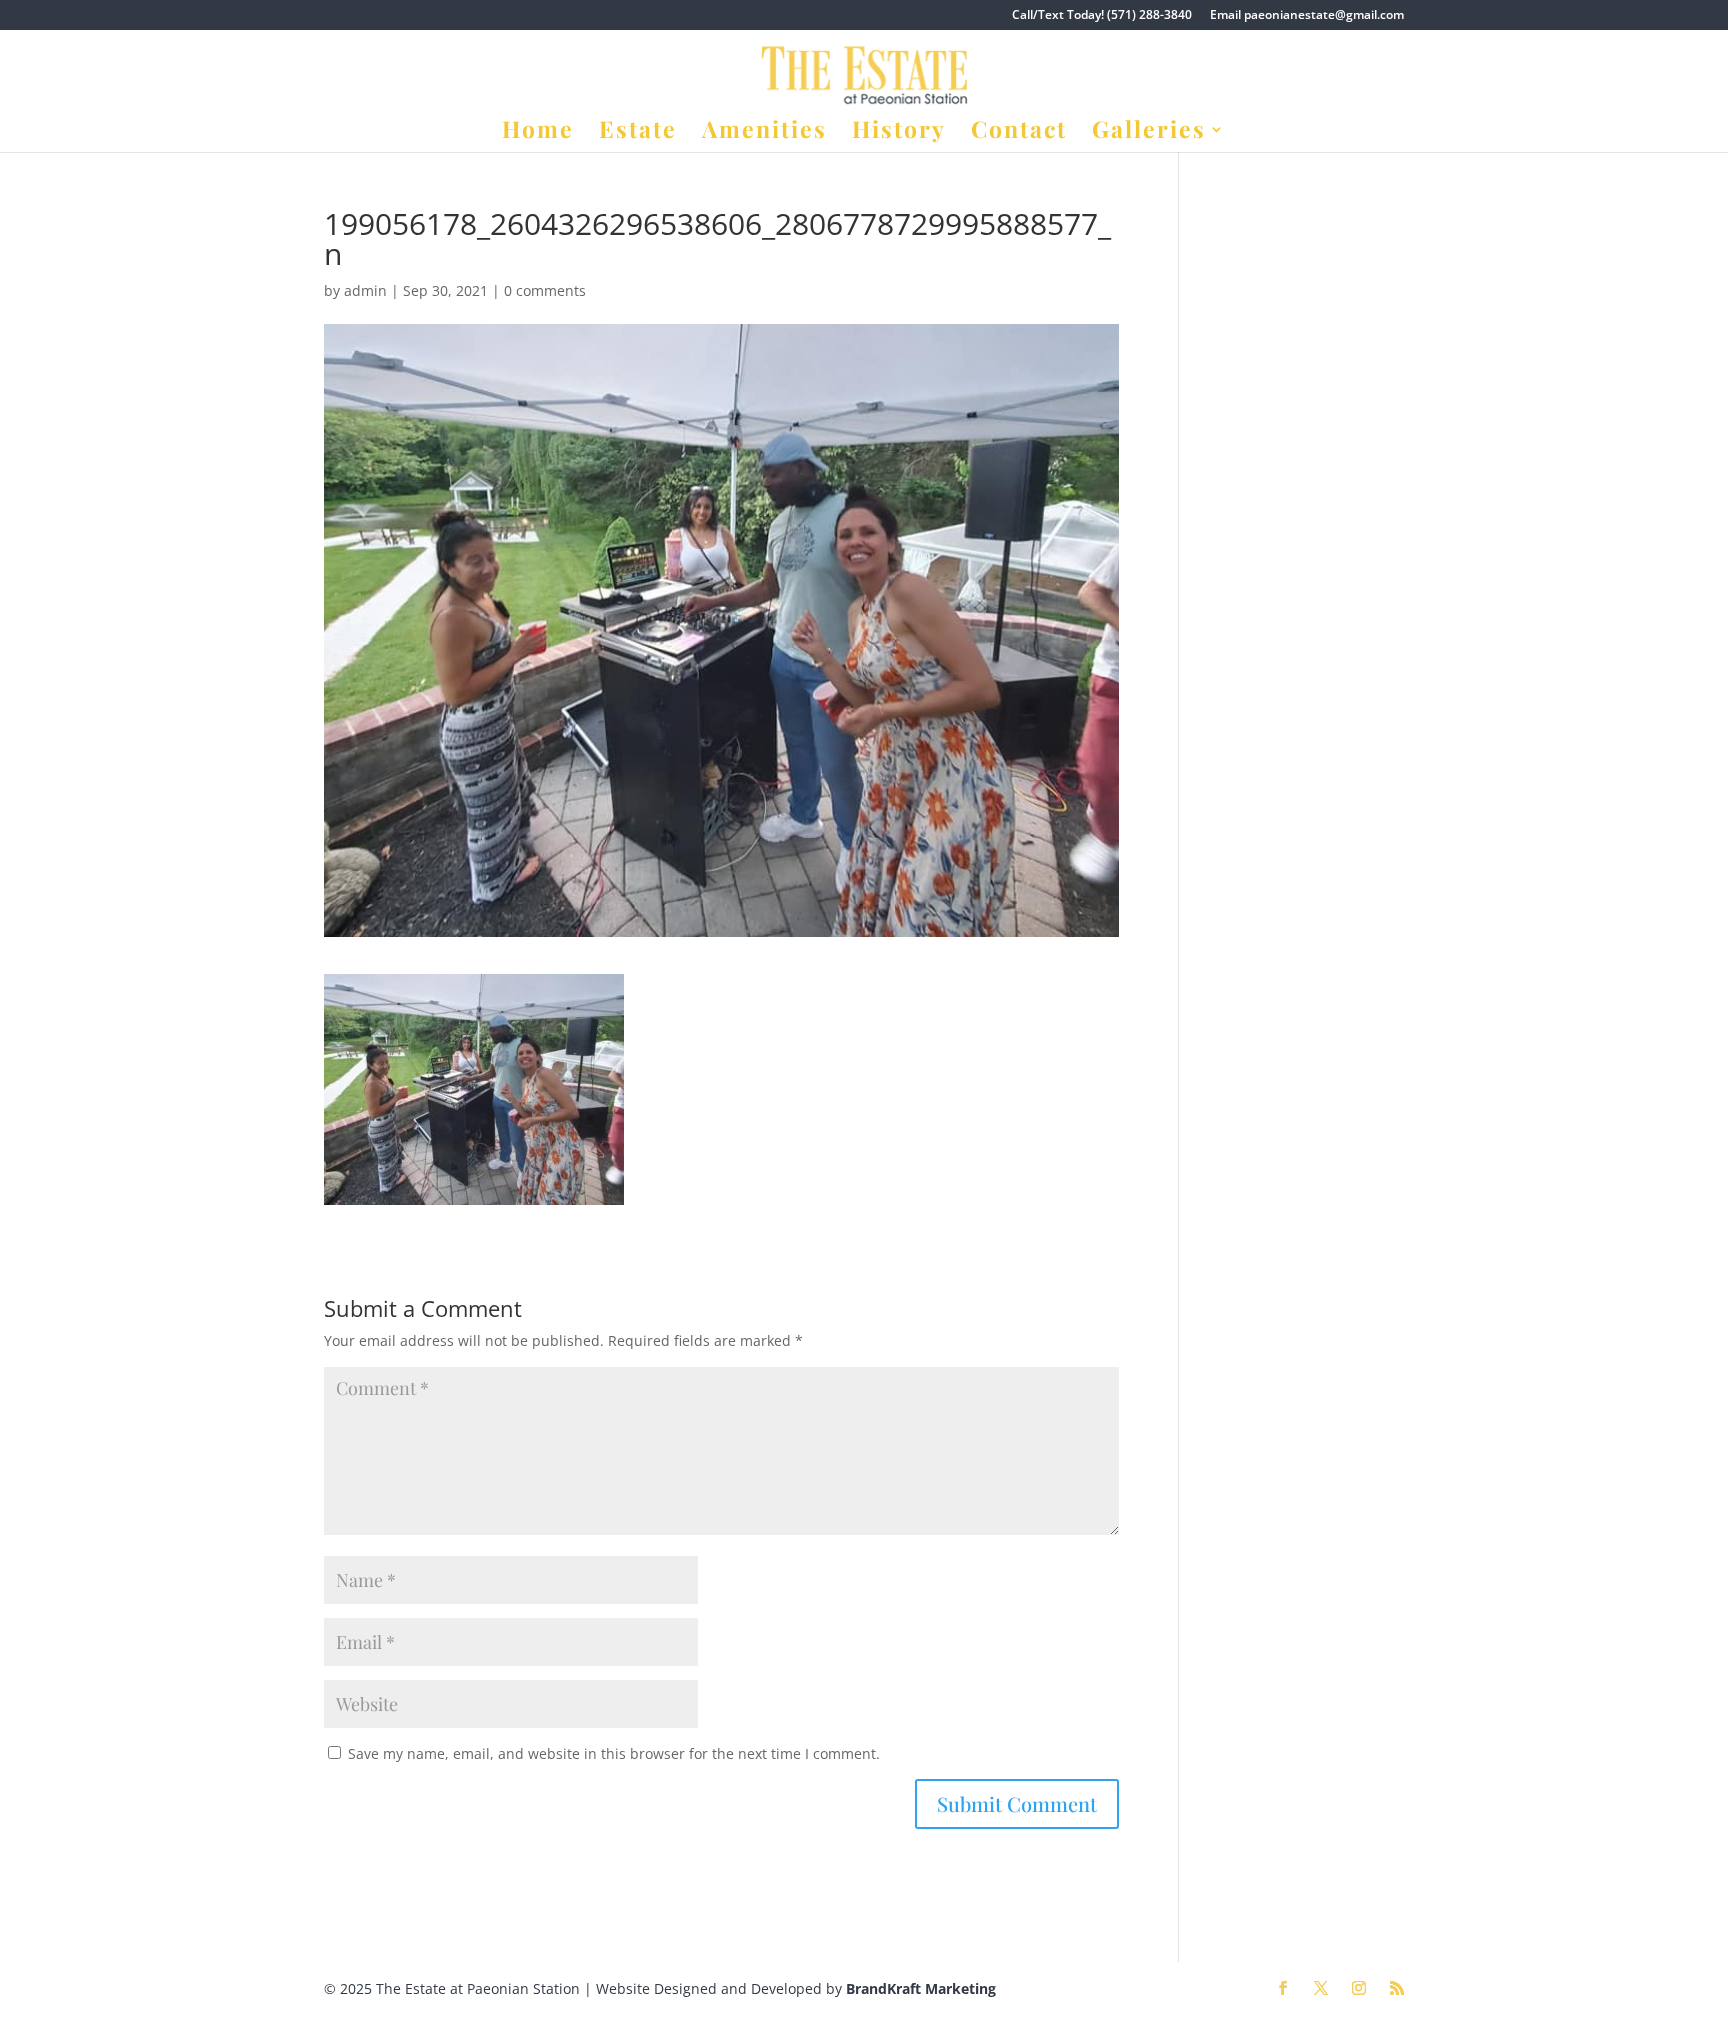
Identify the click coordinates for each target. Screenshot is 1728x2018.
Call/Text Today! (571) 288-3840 (1102, 16)
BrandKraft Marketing (921, 1988)
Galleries (1149, 133)
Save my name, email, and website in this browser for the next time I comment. (614, 1753)
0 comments (545, 290)
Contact (1019, 133)
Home (538, 133)
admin (365, 290)
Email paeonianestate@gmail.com (1307, 16)
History (899, 133)
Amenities (764, 133)
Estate (638, 133)
